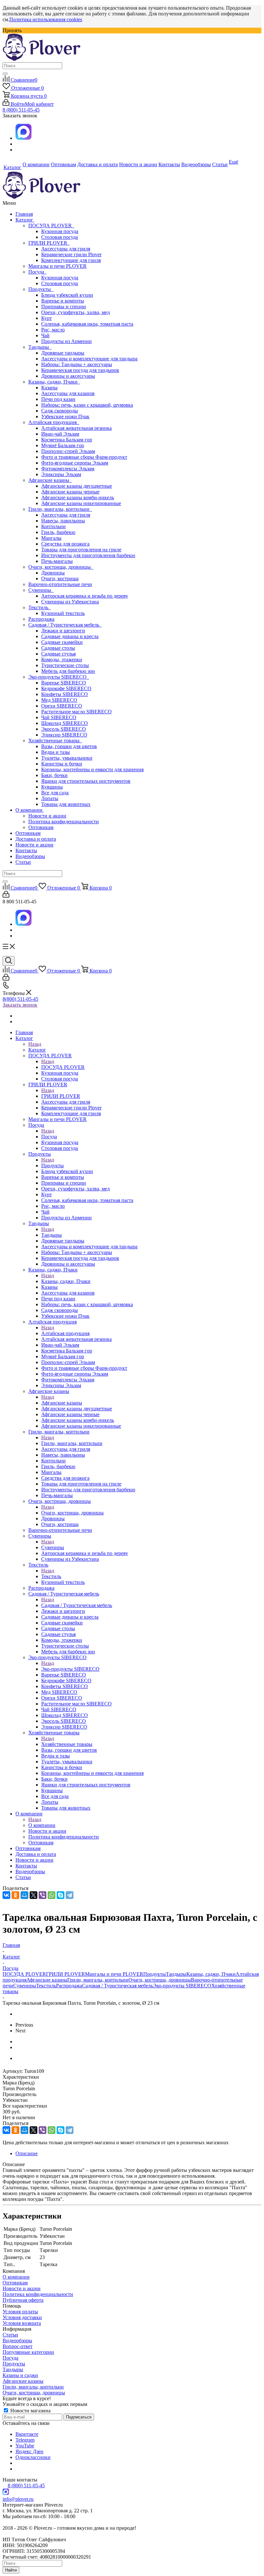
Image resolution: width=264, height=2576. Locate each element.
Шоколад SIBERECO (65, 723)
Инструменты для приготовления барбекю (88, 555)
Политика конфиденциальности (64, 822)
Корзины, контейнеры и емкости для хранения (92, 769)
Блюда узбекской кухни (67, 295)
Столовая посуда (60, 237)
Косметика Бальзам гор (67, 440)
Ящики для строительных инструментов (86, 781)
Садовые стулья (58, 654)
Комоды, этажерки (62, 660)
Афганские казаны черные (70, 492)
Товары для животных (66, 804)
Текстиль (40, 607)
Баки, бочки (54, 775)
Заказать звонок (20, 1005)
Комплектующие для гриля (71, 260)
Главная (24, 214)
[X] (33, 1895)
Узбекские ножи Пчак (65, 416)
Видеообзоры (30, 856)
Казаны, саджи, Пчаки (54, 382)
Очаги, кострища (60, 578)
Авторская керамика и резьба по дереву (85, 596)
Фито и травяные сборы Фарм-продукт (84, 457)
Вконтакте (27, 2434)
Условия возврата (22, 2323)
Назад (35, 1044)
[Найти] (5, 74)
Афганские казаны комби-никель (78, 497)
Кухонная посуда (60, 231)
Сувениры (41, 590)
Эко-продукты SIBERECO (59, 677)
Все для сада (55, 793)
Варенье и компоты (63, 301)
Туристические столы (65, 665)
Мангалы (51, 538)
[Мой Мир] (24, 1895)
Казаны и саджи (20, 2375)
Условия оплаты (20, 2312)
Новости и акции (47, 816)
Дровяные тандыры (63, 353)
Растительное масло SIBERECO (76, 712)
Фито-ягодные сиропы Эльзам (75, 463)
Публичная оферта (23, 2300)
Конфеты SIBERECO (65, 694)
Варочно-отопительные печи (60, 584)
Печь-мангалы (57, 561)
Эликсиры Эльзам (61, 474)
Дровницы (53, 573)
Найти (11, 2570)
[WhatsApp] (52, 1895)
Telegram (25, 2440)
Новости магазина (30, 2411)
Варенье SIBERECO (64, 683)
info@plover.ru (18, 2499)
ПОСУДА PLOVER (51, 226)
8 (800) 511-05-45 (21, 110)
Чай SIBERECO (59, 717)
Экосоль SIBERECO (64, 729)
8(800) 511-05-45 (20, 999)
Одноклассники (33, 2457)
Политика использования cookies (46, 19)
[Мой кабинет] (6, 896)
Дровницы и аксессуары (68, 376)
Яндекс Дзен (29, 2451)
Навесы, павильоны (63, 521)
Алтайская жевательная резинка (76, 428)
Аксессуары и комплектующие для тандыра (89, 359)
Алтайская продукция (54, 422)
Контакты (26, 850)
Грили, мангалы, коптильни (60, 509)
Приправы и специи (64, 307)
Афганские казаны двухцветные (77, 486)
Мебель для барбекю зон (68, 671)
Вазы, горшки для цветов (69, 746)
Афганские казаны (50, 480)
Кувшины (52, 787)
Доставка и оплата (36, 839)
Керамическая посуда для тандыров (80, 370)
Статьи (23, 862)
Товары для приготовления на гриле (81, 550)
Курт (47, 318)
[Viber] (42, 1895)
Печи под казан (58, 399)
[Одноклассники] (15, 1895)
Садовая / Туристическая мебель (65, 625)
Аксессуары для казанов (68, 393)
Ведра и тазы (56, 752)
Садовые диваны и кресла (70, 636)
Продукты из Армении (66, 341)
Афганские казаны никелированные (81, 503)
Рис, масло (53, 330)
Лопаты (50, 798)
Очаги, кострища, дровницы (61, 567)
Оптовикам (41, 827)
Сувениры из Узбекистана (70, 602)
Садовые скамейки (62, 642)
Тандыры (40, 347)
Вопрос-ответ (18, 2346)
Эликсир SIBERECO (64, 735)
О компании (30, 810)
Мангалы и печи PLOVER (57, 266)
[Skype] (61, 1895)
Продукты (41, 289)
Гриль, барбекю (58, 532)
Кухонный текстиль (63, 613)
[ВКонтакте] (6, 1895)
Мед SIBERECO (59, 700)
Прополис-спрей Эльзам (68, 451)
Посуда (38, 272)
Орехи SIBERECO (62, 706)
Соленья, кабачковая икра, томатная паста (87, 324)
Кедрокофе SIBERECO (66, 688)
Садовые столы (58, 648)
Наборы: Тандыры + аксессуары (77, 364)
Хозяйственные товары (55, 741)
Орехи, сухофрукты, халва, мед (75, 312)
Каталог (25, 220)
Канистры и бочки (62, 764)
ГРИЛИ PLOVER (49, 243)
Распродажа (41, 619)
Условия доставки (22, 2317)
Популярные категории (28, 2352)
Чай (45, 335)
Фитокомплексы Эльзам (68, 469)
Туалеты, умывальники (67, 758)
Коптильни (53, 526)
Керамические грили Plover (71, 254)
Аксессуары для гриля (66, 249)
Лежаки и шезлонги (63, 631)
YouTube (25, 2446)
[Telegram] (70, 1895)
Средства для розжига (65, 544)
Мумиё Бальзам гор (63, 445)
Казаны (49, 388)
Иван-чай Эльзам (60, 434)
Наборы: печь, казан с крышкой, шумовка (87, 405)
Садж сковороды (60, 411)
